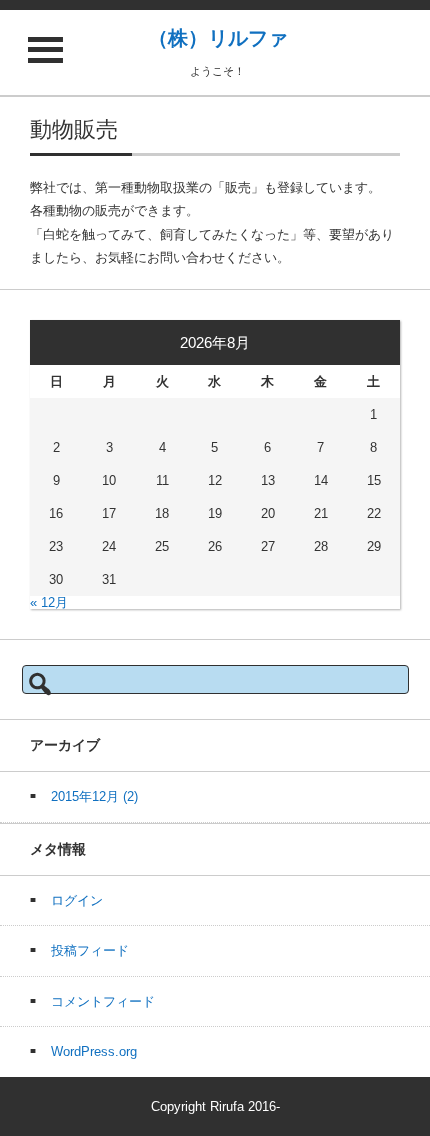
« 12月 (49, 602)
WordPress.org (94, 1051)
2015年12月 (94, 796)
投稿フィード (90, 950)
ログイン (77, 900)
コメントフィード (103, 1001)
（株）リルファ (218, 38)
